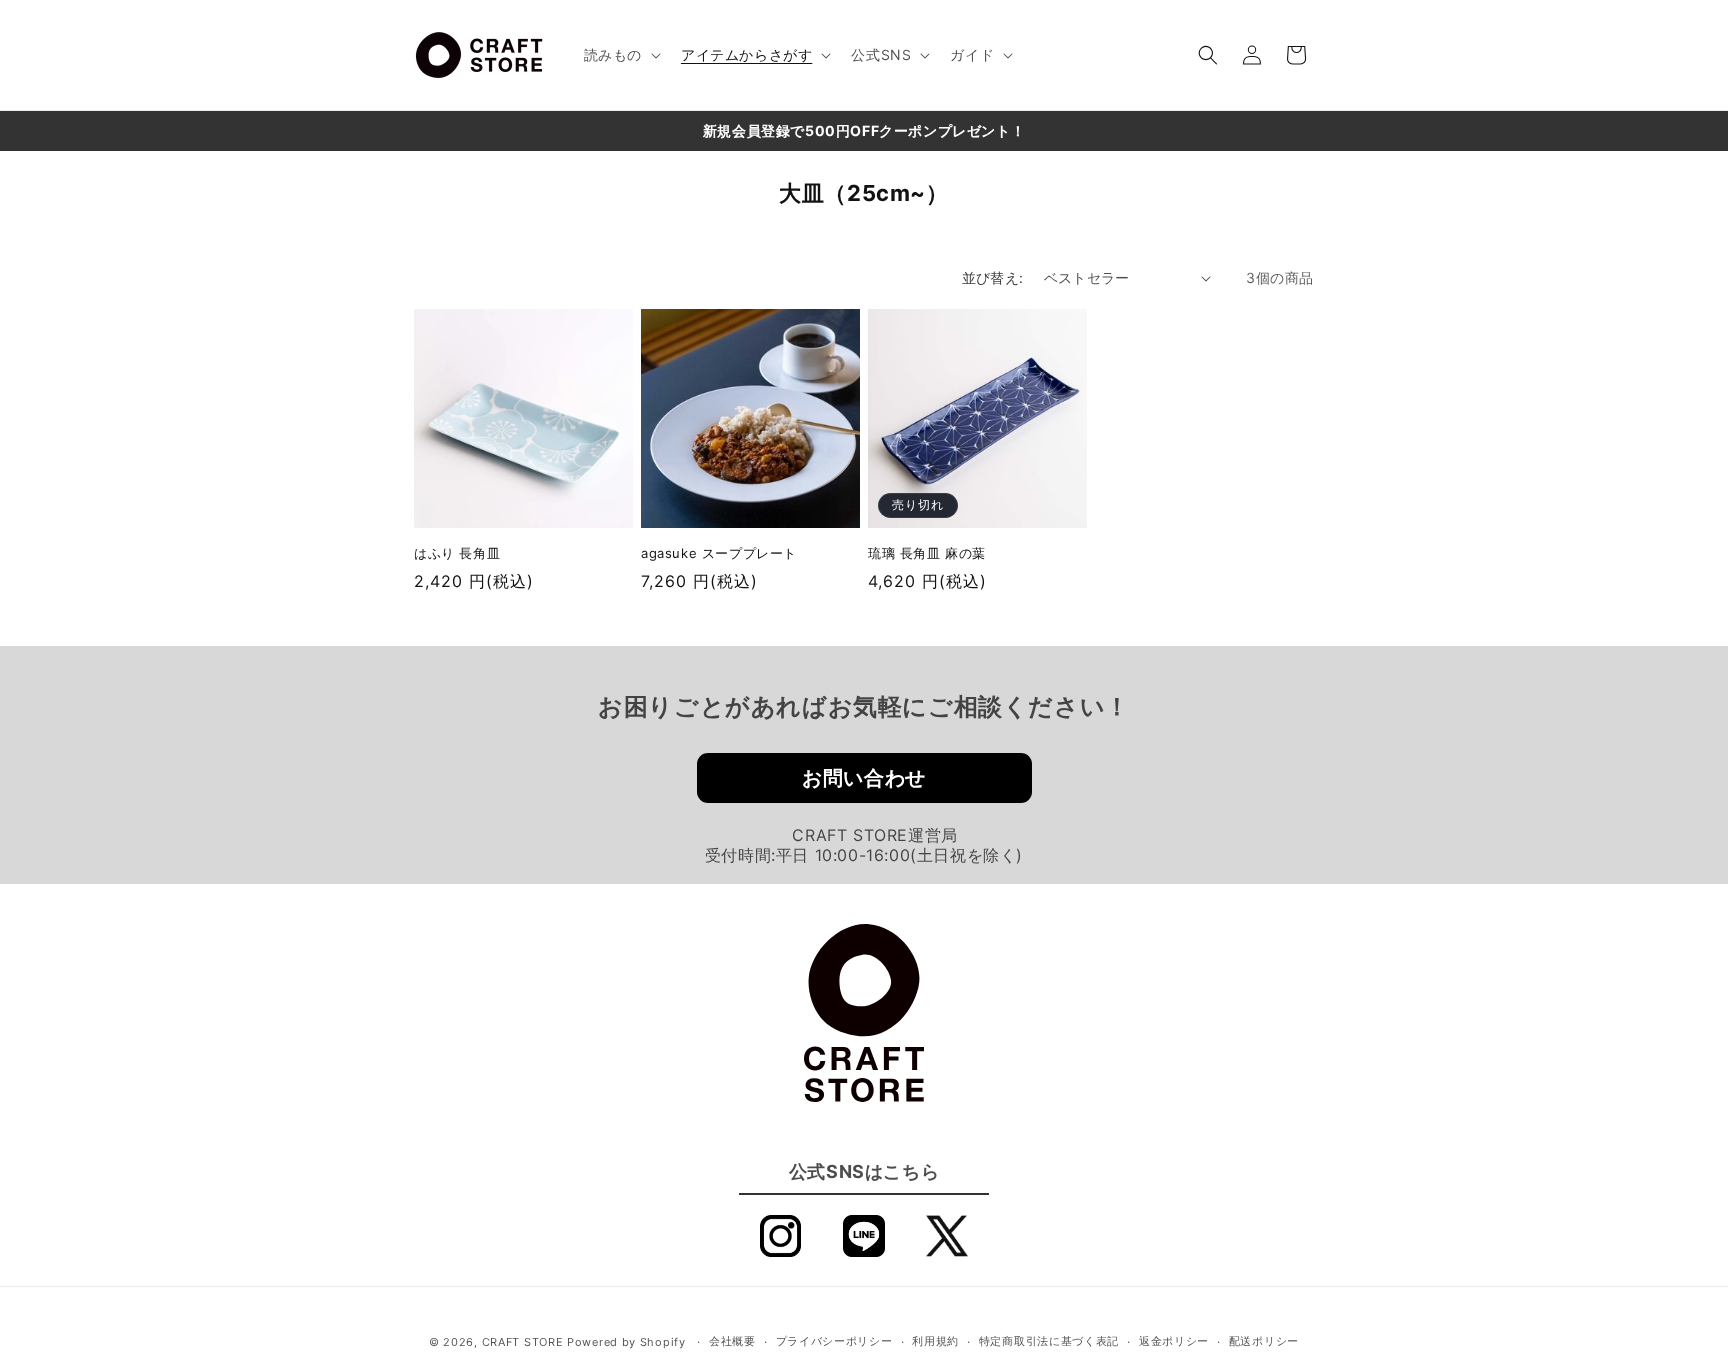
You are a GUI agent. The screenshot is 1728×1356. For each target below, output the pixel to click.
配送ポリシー (1264, 1342)
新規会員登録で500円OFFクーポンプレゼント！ (864, 130)
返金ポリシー (1174, 1342)
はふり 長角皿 (457, 553)
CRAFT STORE (523, 1342)
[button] (620, 55)
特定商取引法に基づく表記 (1049, 1342)
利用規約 (935, 1342)
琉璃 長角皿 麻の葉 (927, 553)
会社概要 (732, 1342)
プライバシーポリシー (834, 1342)
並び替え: (993, 277)
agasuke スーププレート (719, 553)
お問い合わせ (864, 778)
